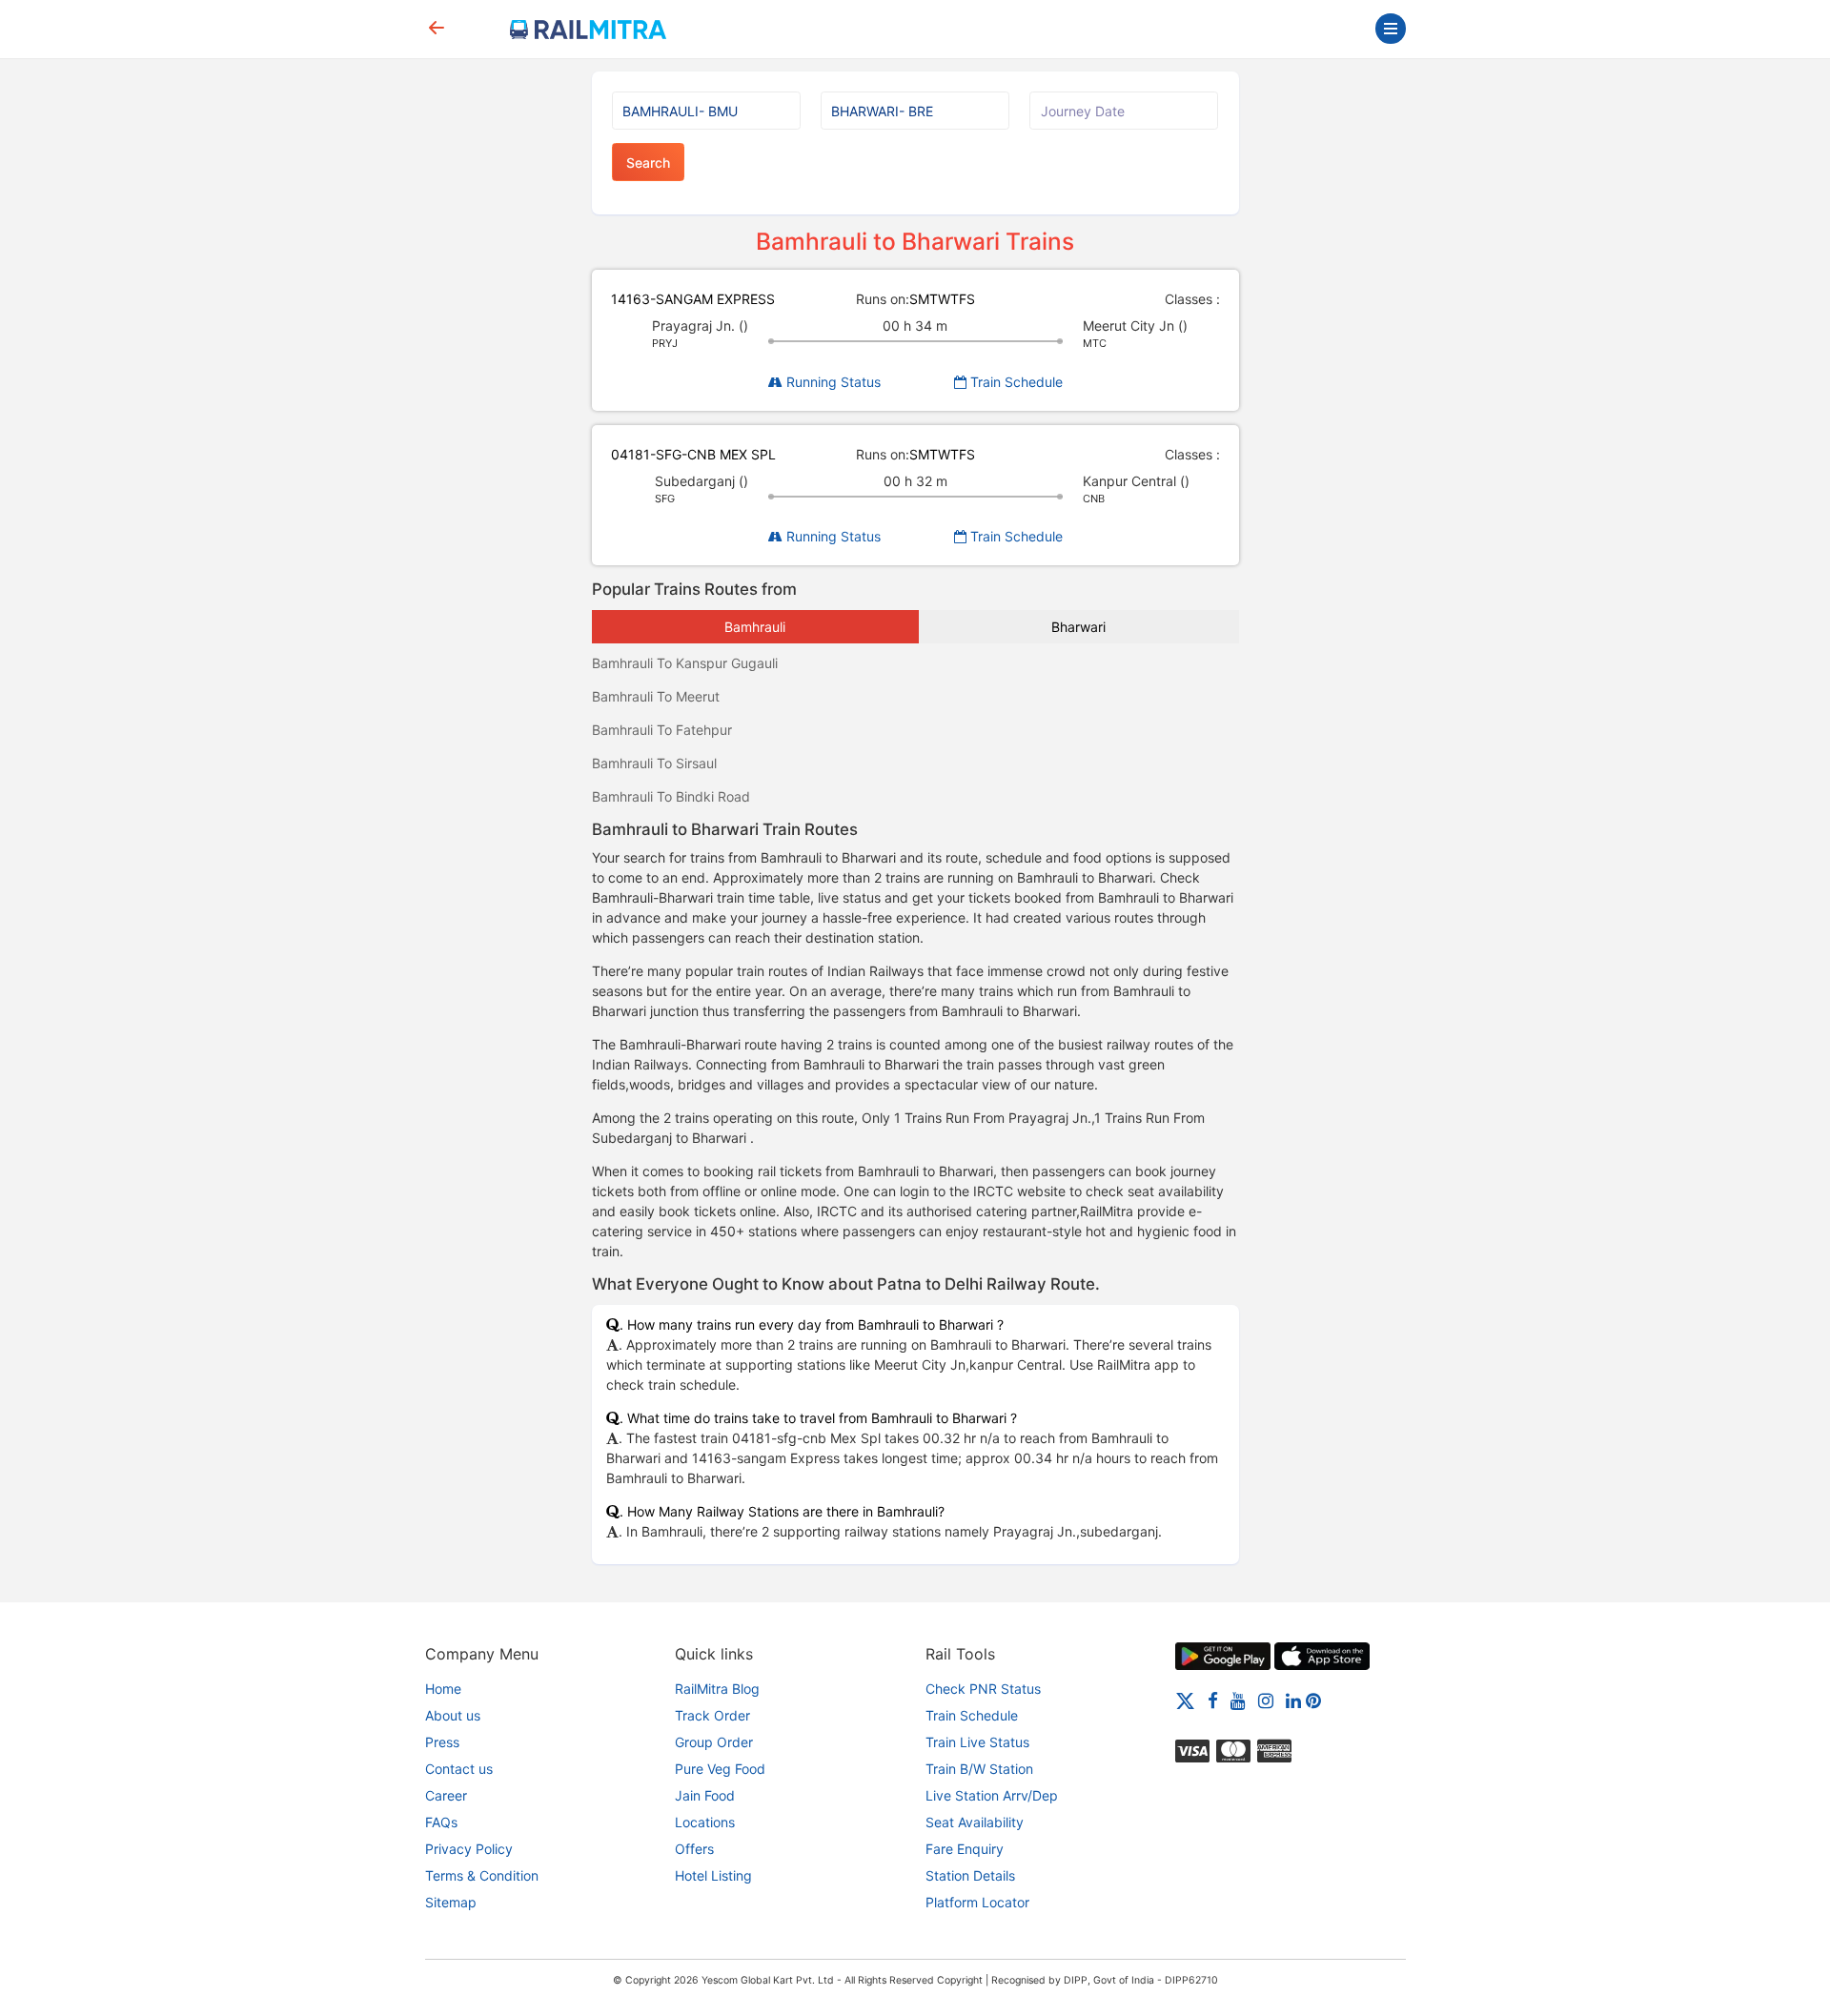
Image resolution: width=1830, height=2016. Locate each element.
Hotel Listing (713, 1875)
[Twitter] (1185, 1700)
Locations (705, 1822)
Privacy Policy (469, 1849)
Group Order (714, 1742)
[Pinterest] (1313, 1700)
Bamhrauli (755, 627)
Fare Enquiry (965, 1849)
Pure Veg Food (720, 1769)
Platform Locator (977, 1902)
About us (453, 1715)
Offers (694, 1849)
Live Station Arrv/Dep (992, 1795)
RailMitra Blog (717, 1689)
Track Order (712, 1715)
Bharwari (1078, 627)
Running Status (832, 382)
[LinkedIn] (1293, 1700)
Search (648, 163)
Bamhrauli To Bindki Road (671, 796)
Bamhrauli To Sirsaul (654, 763)
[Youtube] (1238, 1700)
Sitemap (451, 1902)
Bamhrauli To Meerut (656, 696)
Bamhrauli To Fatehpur (662, 730)
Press (442, 1742)
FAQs (441, 1822)
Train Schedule (1015, 382)
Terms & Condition (482, 1875)
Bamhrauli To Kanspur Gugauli (685, 663)
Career (446, 1795)
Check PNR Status (983, 1689)
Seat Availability (975, 1822)
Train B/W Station (979, 1769)
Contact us (459, 1769)
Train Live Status (977, 1742)
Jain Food (705, 1795)
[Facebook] (1213, 1700)
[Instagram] (1266, 1700)
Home (443, 1689)
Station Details (970, 1875)
